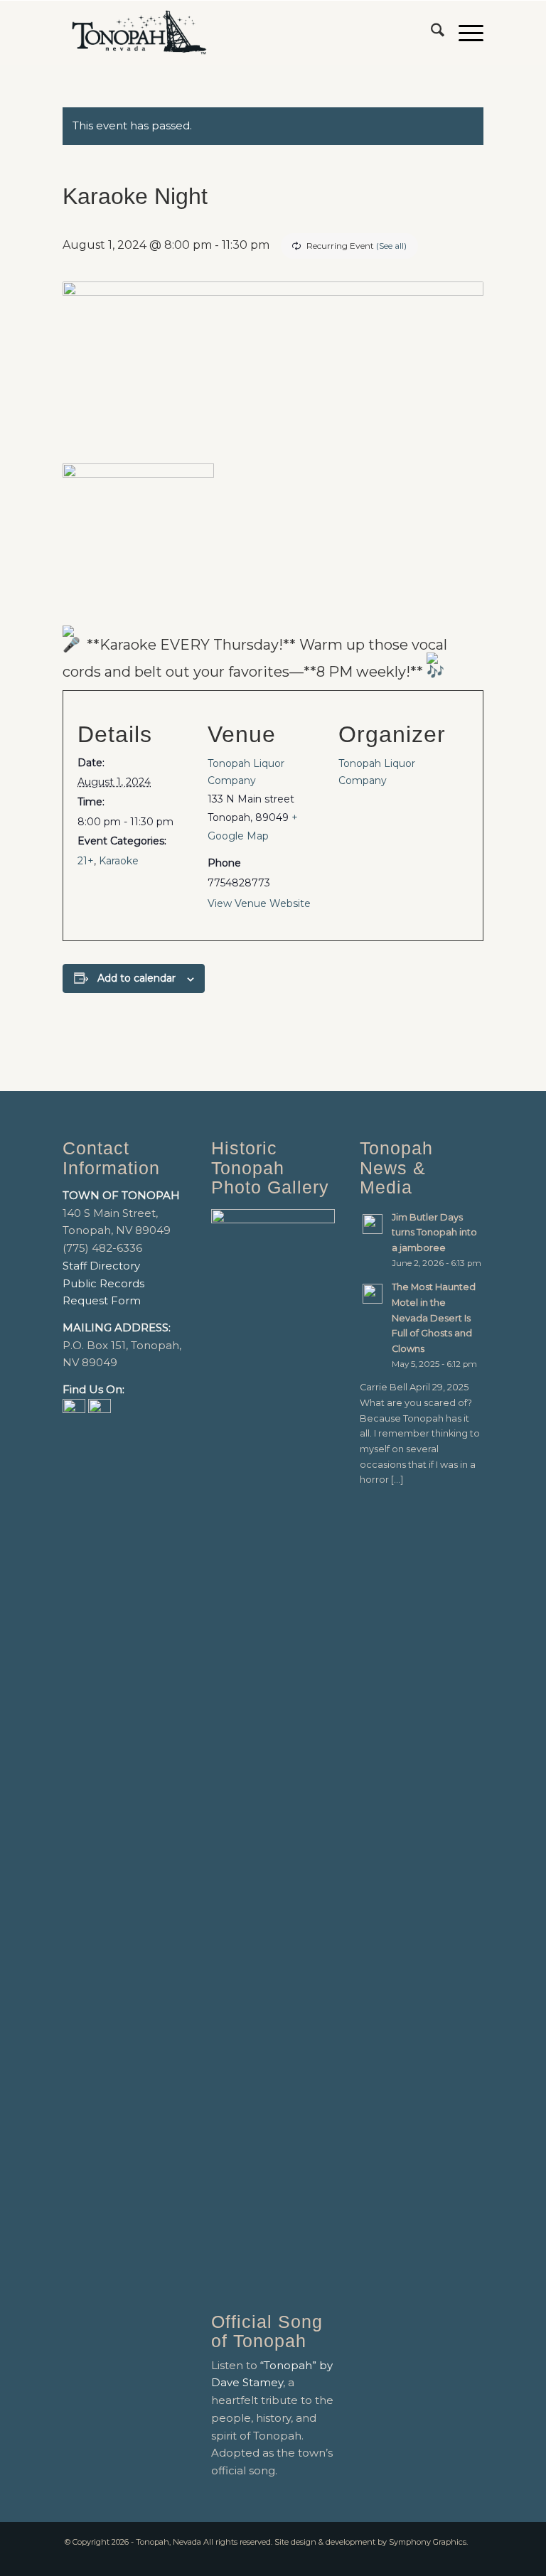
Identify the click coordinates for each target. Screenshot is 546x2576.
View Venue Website (259, 903)
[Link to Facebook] (451, 2558)
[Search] (430, 33)
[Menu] (464, 33)
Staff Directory (101, 1266)
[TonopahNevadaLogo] (138, 33)
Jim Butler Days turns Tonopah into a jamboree (434, 1233)
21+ (86, 861)
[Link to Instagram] (473, 2558)
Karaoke (119, 861)
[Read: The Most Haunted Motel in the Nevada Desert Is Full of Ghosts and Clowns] (373, 1294)
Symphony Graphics (428, 2542)
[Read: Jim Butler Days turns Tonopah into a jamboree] (373, 1224)
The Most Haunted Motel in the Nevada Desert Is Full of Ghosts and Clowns (434, 1318)
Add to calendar (136, 978)
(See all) (391, 246)
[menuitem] (430, 33)
